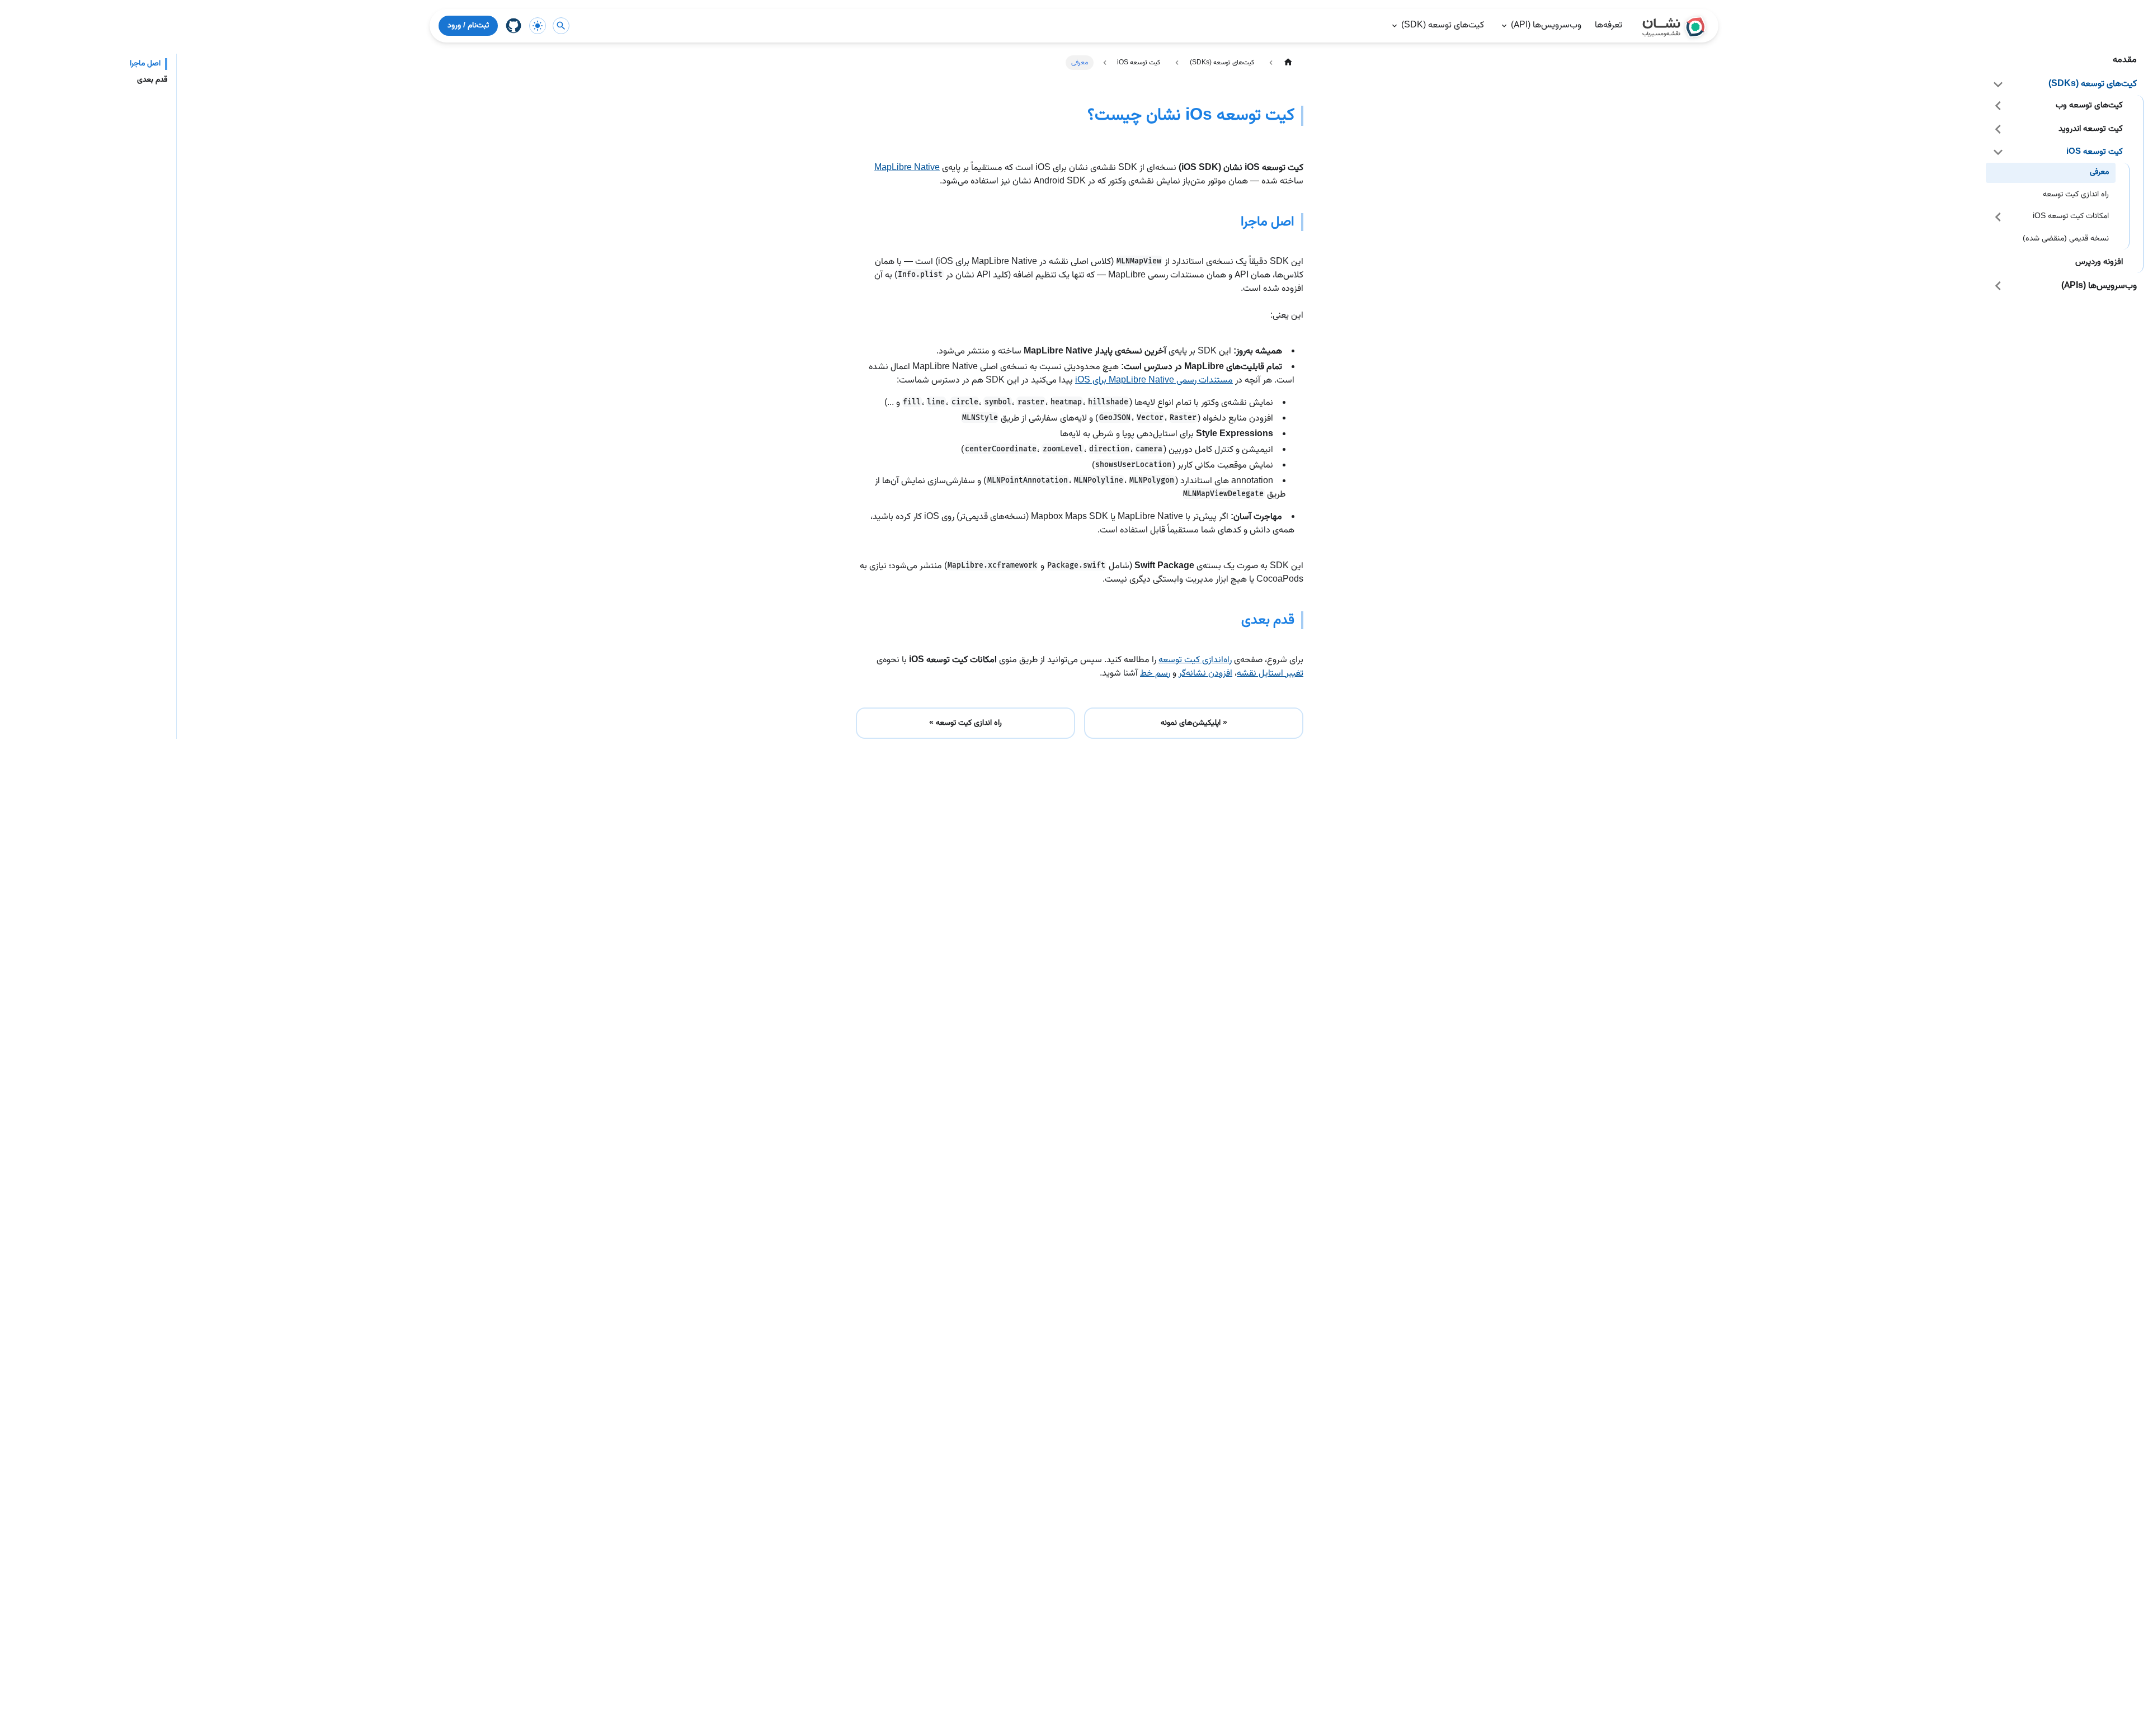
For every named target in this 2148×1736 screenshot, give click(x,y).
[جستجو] (561, 26)
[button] (2065, 84)
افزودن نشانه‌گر (1205, 674)
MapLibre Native (907, 168)
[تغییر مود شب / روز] (538, 26)
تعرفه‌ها (1608, 25)
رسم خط (1155, 674)
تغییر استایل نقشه (1270, 674)
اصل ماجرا (145, 64)
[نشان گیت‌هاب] (514, 26)
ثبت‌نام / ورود (468, 26)
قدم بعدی (152, 80)
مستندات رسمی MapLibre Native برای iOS (1154, 381)
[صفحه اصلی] (1288, 62)
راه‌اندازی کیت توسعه (1195, 660)
